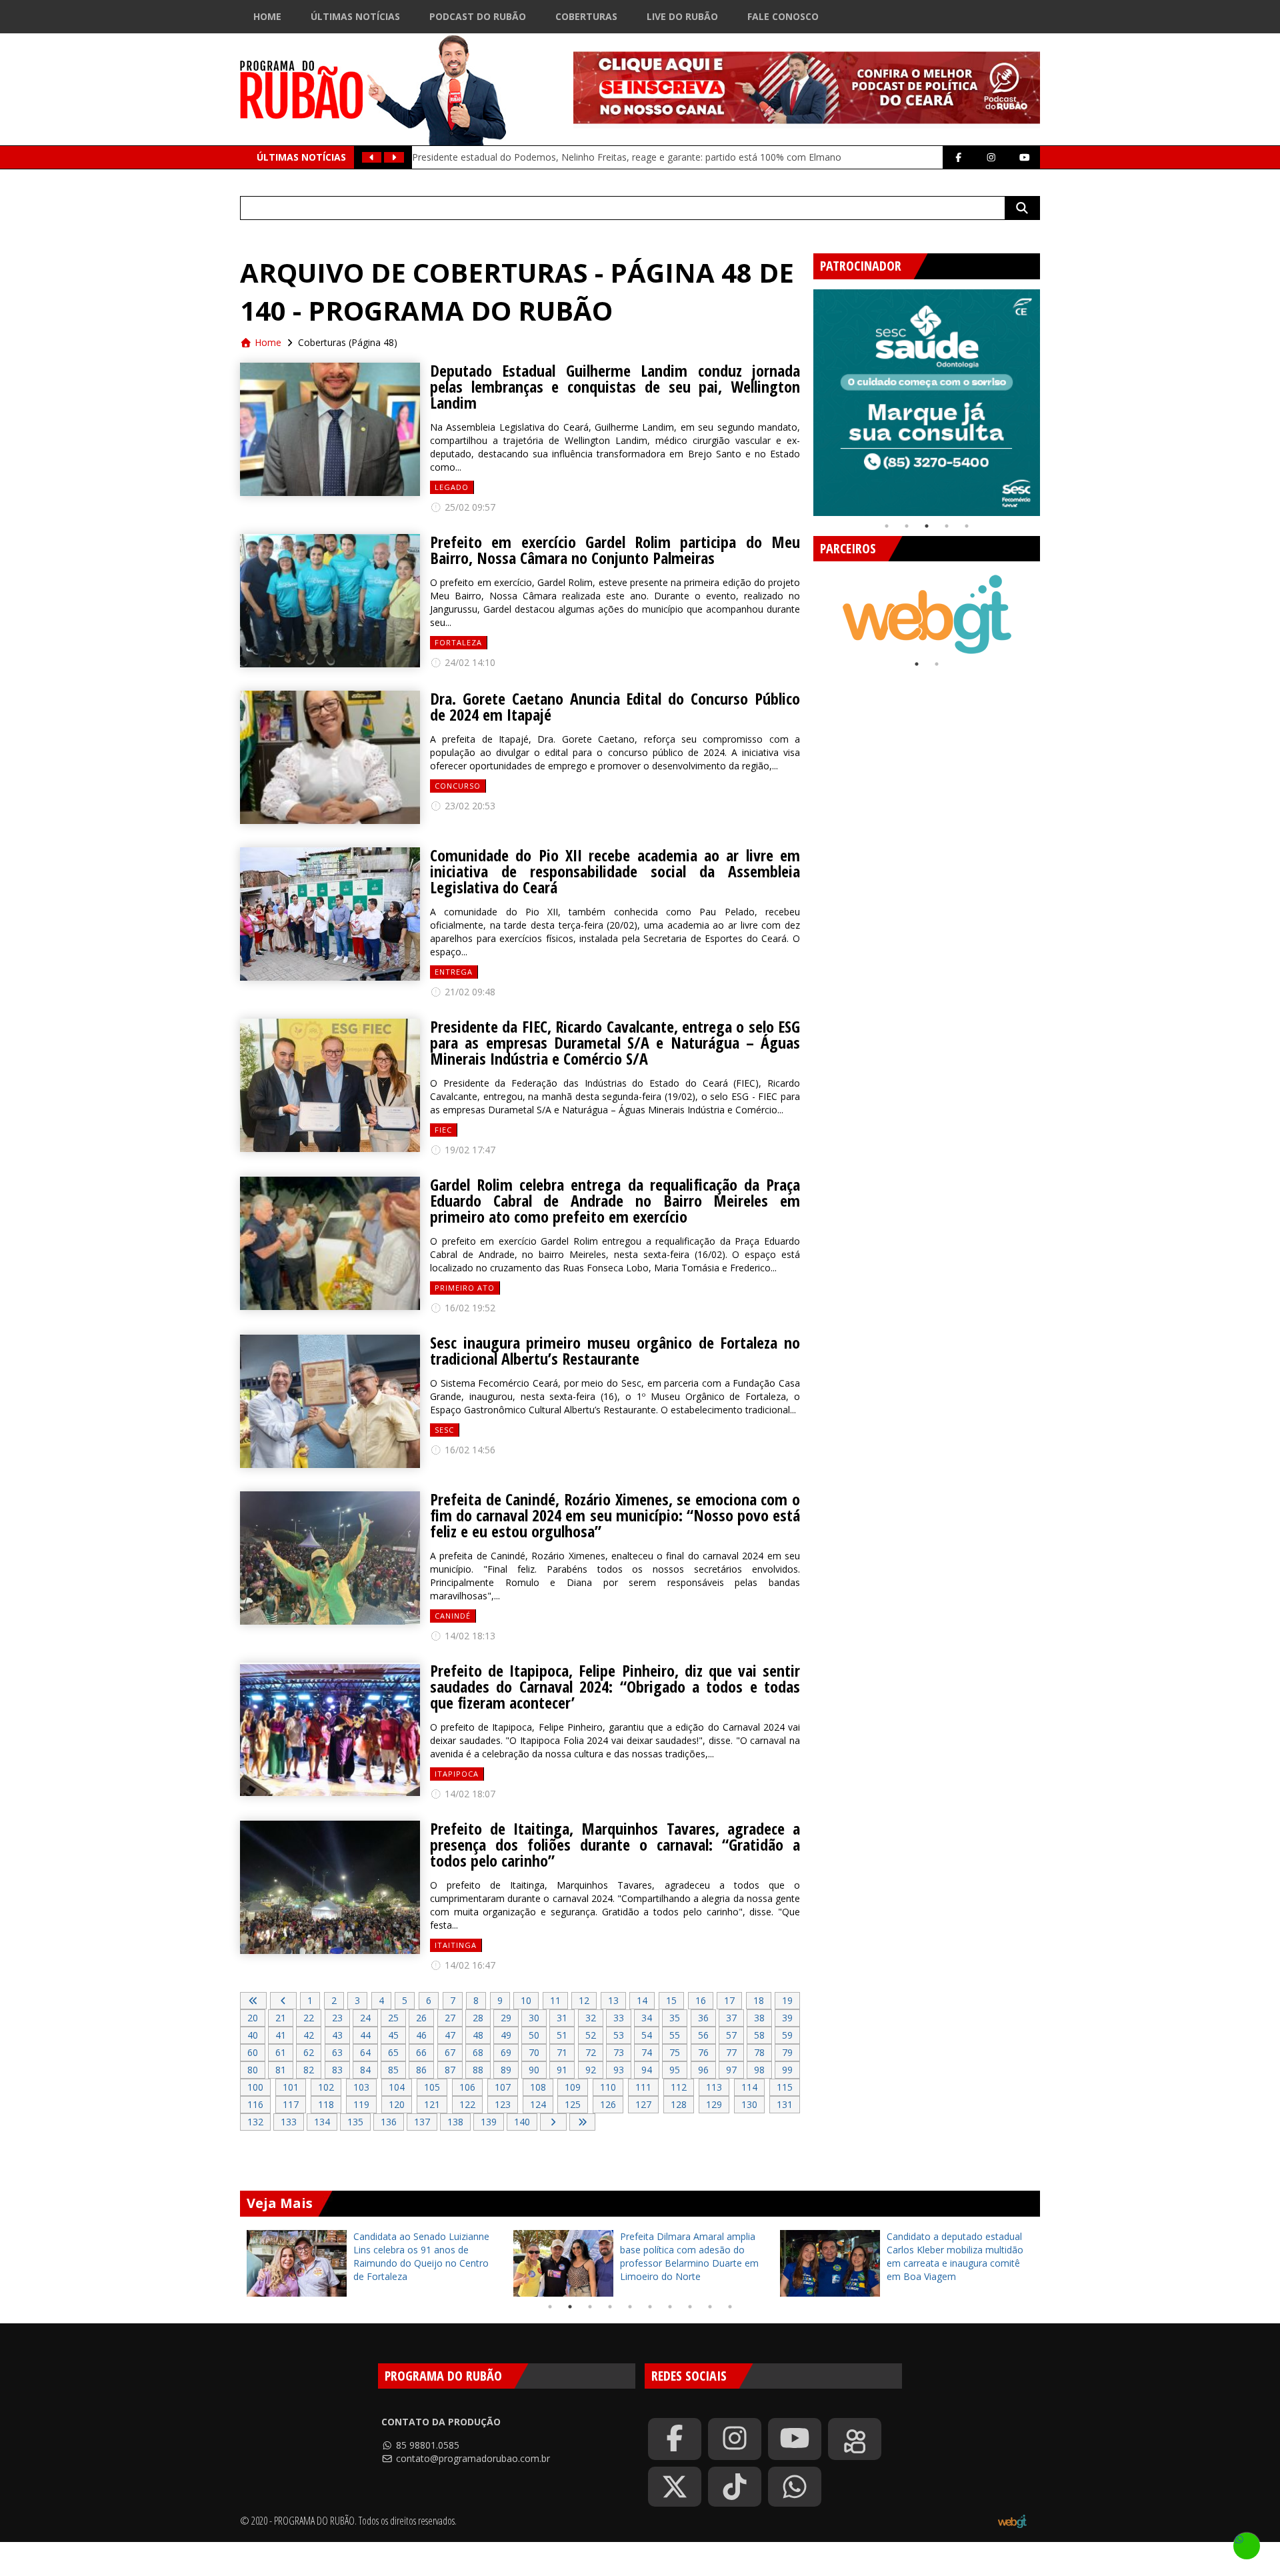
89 (506, 2070)
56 (703, 2035)
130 (749, 2104)
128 (679, 2104)
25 (393, 2018)
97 (731, 2070)
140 (522, 2122)
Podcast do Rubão (478, 16)
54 (647, 2035)
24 (365, 2018)
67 (450, 2052)
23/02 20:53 (469, 806)
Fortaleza (458, 642)
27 (450, 2018)
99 (787, 2070)
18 (759, 2000)
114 (749, 2087)
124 (538, 2104)
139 (489, 2122)
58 (759, 2035)
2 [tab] (907, 526)
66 (421, 2052)
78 (759, 2052)
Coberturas (586, 16)
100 (255, 2087)
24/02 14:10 (469, 662)
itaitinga (456, 1945)
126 (608, 2104)
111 (643, 2087)
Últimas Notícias (355, 16)
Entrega (454, 972)
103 (361, 2087)
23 (337, 2018)
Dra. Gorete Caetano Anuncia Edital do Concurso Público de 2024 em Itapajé (615, 707)
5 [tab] (967, 526)
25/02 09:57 (469, 507)
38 (759, 2018)
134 (322, 2122)
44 (365, 2035)
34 (647, 2018)
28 (478, 2018)
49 (506, 2035)
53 (619, 2035)
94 (647, 2070)
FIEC (443, 1130)
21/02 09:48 (469, 992)
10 (526, 2000)
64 (365, 2052)
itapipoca (457, 1774)
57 (731, 2035)
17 (729, 2000)
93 (619, 2070)
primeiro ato (465, 1288)
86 (421, 2070)
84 (365, 2070)
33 (619, 2018)
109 (573, 2087)
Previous (803, 397)
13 (613, 2000)
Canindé (453, 1616)
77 (731, 2052)
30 (534, 2018)
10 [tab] (730, 2307)
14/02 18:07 (469, 1794)
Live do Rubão (682, 16)
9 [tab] (710, 2307)
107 (503, 2087)
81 (281, 2070)
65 (393, 2052)
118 (326, 2104)
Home (267, 16)
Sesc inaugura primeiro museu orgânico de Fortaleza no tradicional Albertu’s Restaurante (615, 1351)
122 (467, 2104)
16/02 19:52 (469, 1308)
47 (450, 2035)
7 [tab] (670, 2307)
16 (701, 2000)
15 (671, 2000)
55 (675, 2035)
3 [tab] (927, 526)
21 (281, 2018)
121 (432, 2104)
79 (787, 2052)
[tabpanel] (927, 403)
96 (703, 2070)
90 (534, 2070)
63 (337, 2052)
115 (785, 2087)
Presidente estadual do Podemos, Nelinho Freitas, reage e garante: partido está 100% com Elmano (627, 157)
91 (562, 2070)
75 (675, 2052)
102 (326, 2087)
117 (291, 2104)
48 (478, 2035)
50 (534, 2035)
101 (291, 2087)
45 (393, 2035)
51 (562, 2035)
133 (289, 2122)
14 (642, 2000)
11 (555, 2000)
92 (591, 2070)
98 (759, 2070)
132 (255, 2122)
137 (422, 2122)
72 (591, 2052)
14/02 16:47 (469, 1965)
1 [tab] (887, 526)
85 (393, 2070)
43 (337, 2035)
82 (309, 2070)
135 (355, 2122)
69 (506, 2052)
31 (562, 2018)
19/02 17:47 (469, 1150)
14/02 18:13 (469, 1636)
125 (573, 2104)
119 (361, 2104)
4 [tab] (947, 526)
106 (467, 2087)
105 (432, 2087)
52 (591, 2035)
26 (421, 2018)
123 (503, 2104)
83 (337, 2070)
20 (253, 2018)
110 (608, 2087)
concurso (458, 786)
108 (538, 2087)
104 (397, 2087)
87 (450, 2070)
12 (584, 2000)
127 (643, 2104)
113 (714, 2087)
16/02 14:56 (469, 1450)
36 (703, 2018)
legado (452, 487)
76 (703, 2052)
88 (478, 2070)
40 (253, 2035)
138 (455, 2122)
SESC (444, 1430)
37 (731, 2018)
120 (397, 2104)
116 (255, 2104)
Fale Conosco (783, 16)
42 (309, 2035)
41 (281, 2035)
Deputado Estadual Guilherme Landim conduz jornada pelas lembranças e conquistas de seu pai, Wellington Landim (615, 387)
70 (534, 2052)
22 (309, 2018)
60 (253, 2052)
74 (647, 2052)
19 (787, 2000)
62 (309, 2052)
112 (679, 2087)
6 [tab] (650, 2307)
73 (619, 2052)
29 (506, 2018)
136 (389, 2122)
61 (281, 2052)
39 (787, 2018)
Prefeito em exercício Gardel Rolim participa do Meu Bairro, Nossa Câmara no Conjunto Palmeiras (615, 550)
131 (785, 2104)
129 (714, 2104)
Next (1050, 397)
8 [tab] (690, 2307)
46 (421, 2035)
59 (787, 2035)
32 (591, 2018)
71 (562, 2052)
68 (478, 2052)
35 (675, 2018)
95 (675, 2070)
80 (253, 2070)
